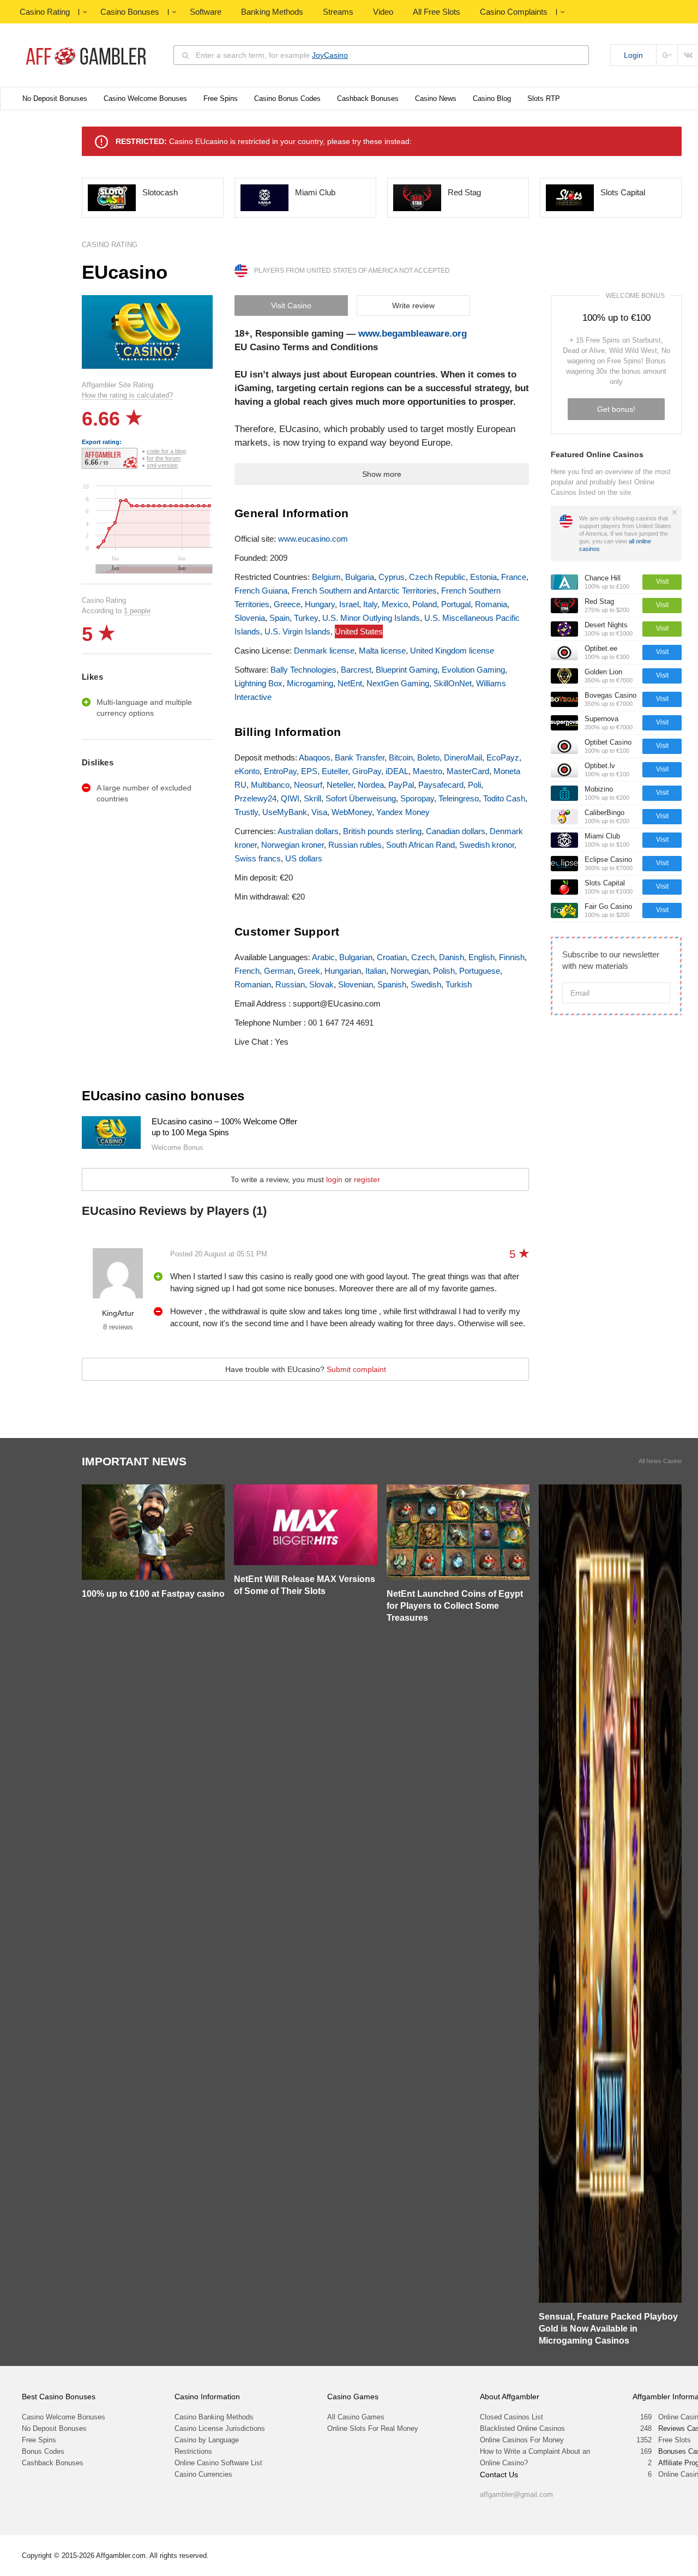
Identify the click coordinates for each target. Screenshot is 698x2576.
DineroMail (463, 757)
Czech (423, 957)
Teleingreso (459, 798)
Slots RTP (544, 98)
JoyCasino (330, 55)
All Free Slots (437, 12)
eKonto (247, 771)
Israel (349, 604)
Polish (444, 971)
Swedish (426, 984)
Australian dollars (308, 831)
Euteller (335, 771)
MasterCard (468, 771)
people (137, 611)
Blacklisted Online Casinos (522, 2428)
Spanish (392, 984)
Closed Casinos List (512, 2417)
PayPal (401, 785)
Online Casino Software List (218, 2463)
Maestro (428, 771)
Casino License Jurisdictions (220, 2428)
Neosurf (308, 785)
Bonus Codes (43, 2451)
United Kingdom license (452, 651)
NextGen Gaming (398, 683)
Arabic (323, 957)
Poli (474, 785)
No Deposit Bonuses (55, 98)
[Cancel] (675, 512)
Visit (662, 582)
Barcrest (356, 670)
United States (359, 631)
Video (383, 12)
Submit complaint (356, 1369)
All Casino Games (356, 2417)
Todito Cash (504, 798)
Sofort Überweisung (361, 798)
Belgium (326, 577)
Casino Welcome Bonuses (145, 98)
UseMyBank (285, 812)
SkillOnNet (453, 683)
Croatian (392, 957)
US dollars (304, 858)
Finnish (512, 957)
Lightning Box (258, 683)
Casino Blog (492, 98)
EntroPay (280, 771)
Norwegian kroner (293, 845)
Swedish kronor (487, 845)
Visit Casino (291, 305)
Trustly (246, 812)
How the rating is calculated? (127, 395)
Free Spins (221, 98)
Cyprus (392, 577)
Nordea (371, 785)
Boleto (428, 757)
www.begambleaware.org (413, 334)
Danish (452, 957)
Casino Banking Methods (214, 2417)
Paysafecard (441, 785)
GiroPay (367, 771)
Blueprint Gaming (407, 670)
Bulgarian (356, 957)
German (279, 971)
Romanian (253, 984)
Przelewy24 (255, 798)
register (367, 1179)
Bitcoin (401, 757)
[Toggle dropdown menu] (85, 12)
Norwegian (410, 971)
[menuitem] (154, 569)
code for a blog (166, 451)
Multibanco (270, 785)
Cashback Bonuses (368, 98)
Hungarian (343, 971)
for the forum (164, 458)
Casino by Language (207, 2440)
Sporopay (417, 798)
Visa (319, 812)
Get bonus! (616, 409)
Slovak (321, 984)
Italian (376, 971)
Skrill (312, 798)
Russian (290, 984)
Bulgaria (360, 577)
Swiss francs (258, 858)
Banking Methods (272, 12)
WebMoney (352, 812)
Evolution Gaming (473, 670)
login (334, 1179)
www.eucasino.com (313, 539)
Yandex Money (403, 812)
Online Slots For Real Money (373, 2428)
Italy (370, 604)
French (247, 971)
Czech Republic (437, 577)
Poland (425, 604)
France (514, 577)
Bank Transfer (360, 757)
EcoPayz (503, 757)
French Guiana (261, 591)
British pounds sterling (382, 831)
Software (206, 12)
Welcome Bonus (635, 296)
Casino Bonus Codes (287, 98)
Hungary (320, 604)
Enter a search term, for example (272, 55)
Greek (309, 971)
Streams (338, 12)
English (482, 957)
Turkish (459, 984)
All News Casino (660, 1461)
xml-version (162, 465)
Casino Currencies (203, 2474)
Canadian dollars (456, 831)
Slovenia (250, 618)
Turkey (306, 618)
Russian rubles (355, 845)
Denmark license (324, 651)
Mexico (395, 604)
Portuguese (480, 971)
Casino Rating (45, 12)
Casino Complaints (514, 12)
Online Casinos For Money (522, 2440)
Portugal (456, 604)
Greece (287, 604)
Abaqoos (315, 757)
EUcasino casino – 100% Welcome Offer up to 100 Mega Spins (224, 1127)
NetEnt (350, 683)
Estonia (483, 577)
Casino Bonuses (130, 12)
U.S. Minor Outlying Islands (371, 618)
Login (633, 55)
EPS (309, 771)
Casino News (436, 98)
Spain (279, 618)
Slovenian (356, 984)
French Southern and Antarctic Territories (364, 591)
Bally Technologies (303, 670)
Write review (413, 305)
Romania (491, 604)
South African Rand (420, 845)
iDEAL (397, 771)
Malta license (382, 651)
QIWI (290, 798)
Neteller (340, 785)
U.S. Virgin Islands (297, 631)
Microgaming (310, 683)
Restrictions (193, 2451)
